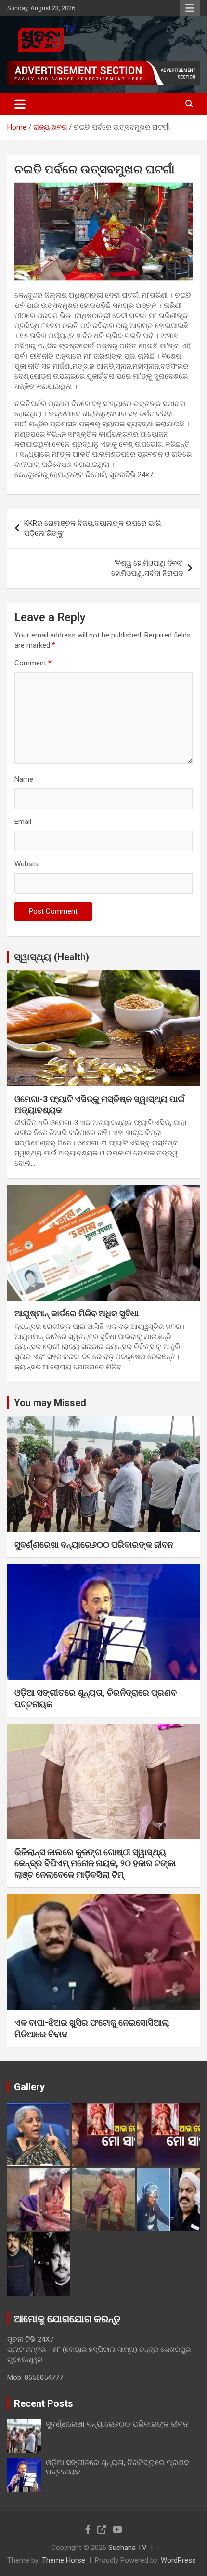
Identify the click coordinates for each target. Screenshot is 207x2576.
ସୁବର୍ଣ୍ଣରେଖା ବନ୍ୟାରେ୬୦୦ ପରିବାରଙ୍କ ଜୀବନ (94, 1545)
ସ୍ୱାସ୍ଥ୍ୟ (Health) (52, 957)
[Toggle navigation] (20, 104)
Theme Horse (64, 2560)
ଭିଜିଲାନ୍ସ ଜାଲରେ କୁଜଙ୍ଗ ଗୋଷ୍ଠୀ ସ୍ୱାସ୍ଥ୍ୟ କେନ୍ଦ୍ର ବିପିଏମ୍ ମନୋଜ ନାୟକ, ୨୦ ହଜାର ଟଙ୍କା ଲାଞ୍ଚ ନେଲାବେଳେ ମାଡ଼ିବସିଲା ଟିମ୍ (95, 1863)
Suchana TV (128, 2548)
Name (24, 779)
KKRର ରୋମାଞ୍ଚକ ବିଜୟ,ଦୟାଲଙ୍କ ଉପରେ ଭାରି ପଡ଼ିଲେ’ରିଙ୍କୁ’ (92, 528)
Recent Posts (44, 2403)
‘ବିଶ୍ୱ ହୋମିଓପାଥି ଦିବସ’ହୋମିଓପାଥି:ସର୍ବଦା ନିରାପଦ (147, 568)
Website (27, 864)
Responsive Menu (190, 8)
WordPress (178, 2560)
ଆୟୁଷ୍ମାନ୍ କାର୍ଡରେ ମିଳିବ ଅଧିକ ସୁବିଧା (77, 1313)
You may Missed (50, 1403)
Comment (33, 663)
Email (23, 822)
